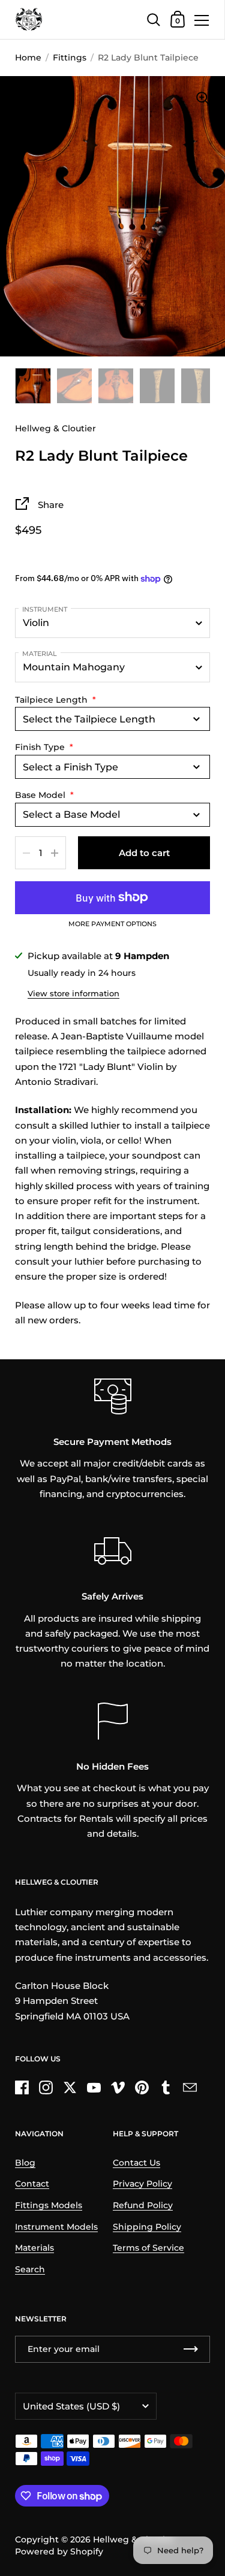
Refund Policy (143, 2205)
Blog (25, 2163)
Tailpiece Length (55, 700)
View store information (73, 993)
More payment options (112, 924)
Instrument (45, 609)
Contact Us (136, 2163)
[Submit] (191, 2349)
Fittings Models (49, 2205)
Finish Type (44, 747)
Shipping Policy (147, 2227)
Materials (34, 2248)
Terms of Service (148, 2248)
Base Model (44, 795)
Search (30, 2269)
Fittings (70, 58)
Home (28, 58)
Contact (32, 2184)
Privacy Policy (142, 2184)
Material (40, 654)
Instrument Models (56, 2227)
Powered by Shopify (59, 2551)
